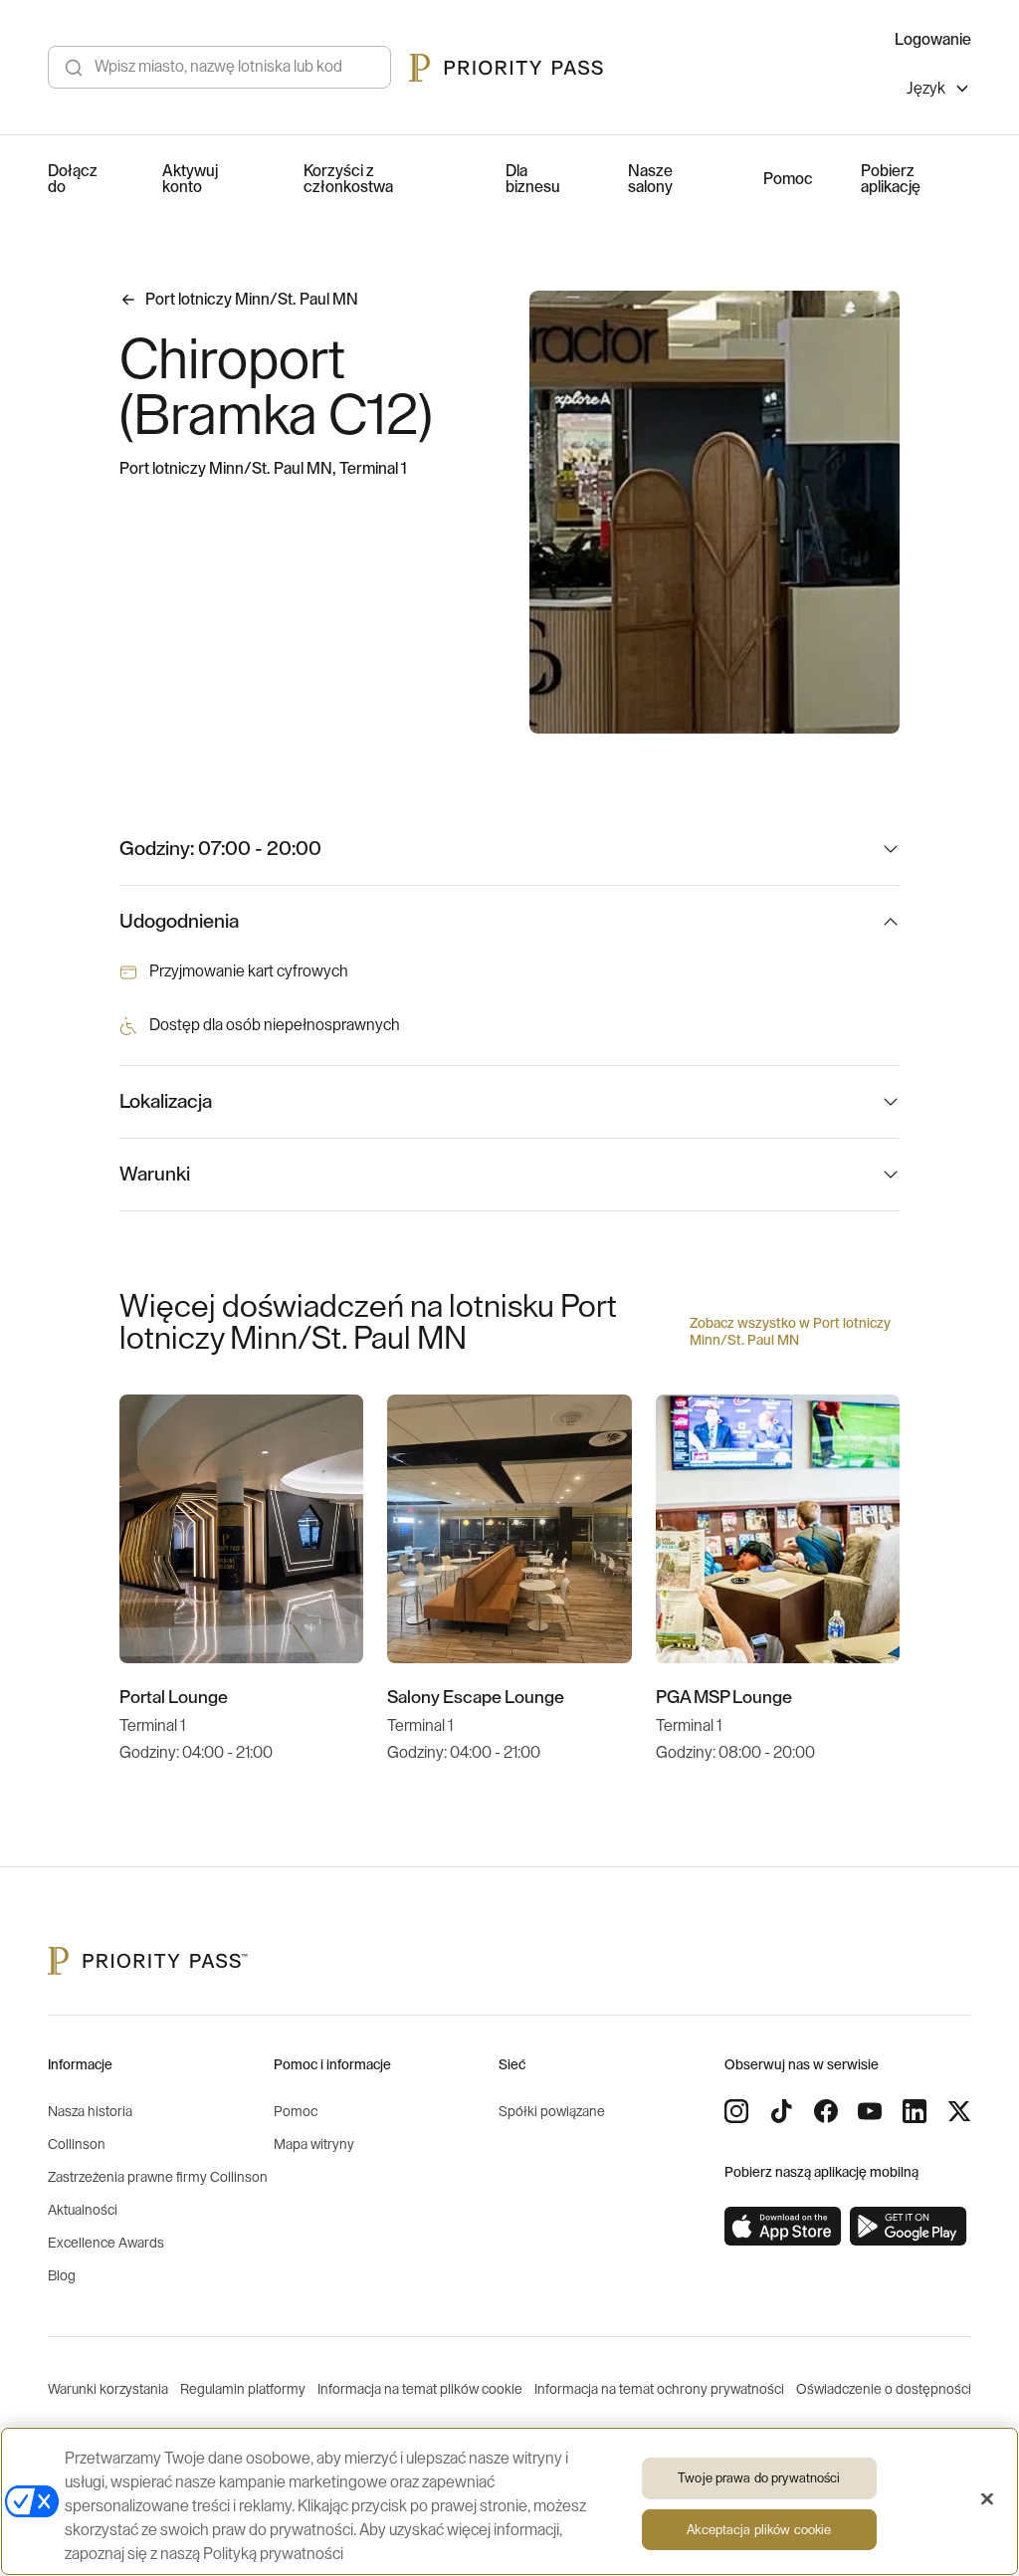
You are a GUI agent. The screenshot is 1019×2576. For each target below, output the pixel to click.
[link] (783, 2227)
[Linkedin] (915, 2111)
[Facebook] (826, 2111)
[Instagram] (736, 2111)
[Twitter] (959, 2111)
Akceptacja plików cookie (759, 2530)
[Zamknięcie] (987, 2499)
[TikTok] (781, 2111)
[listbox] (939, 91)
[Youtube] (870, 2111)
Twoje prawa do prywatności (759, 2478)
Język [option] (926, 89)
